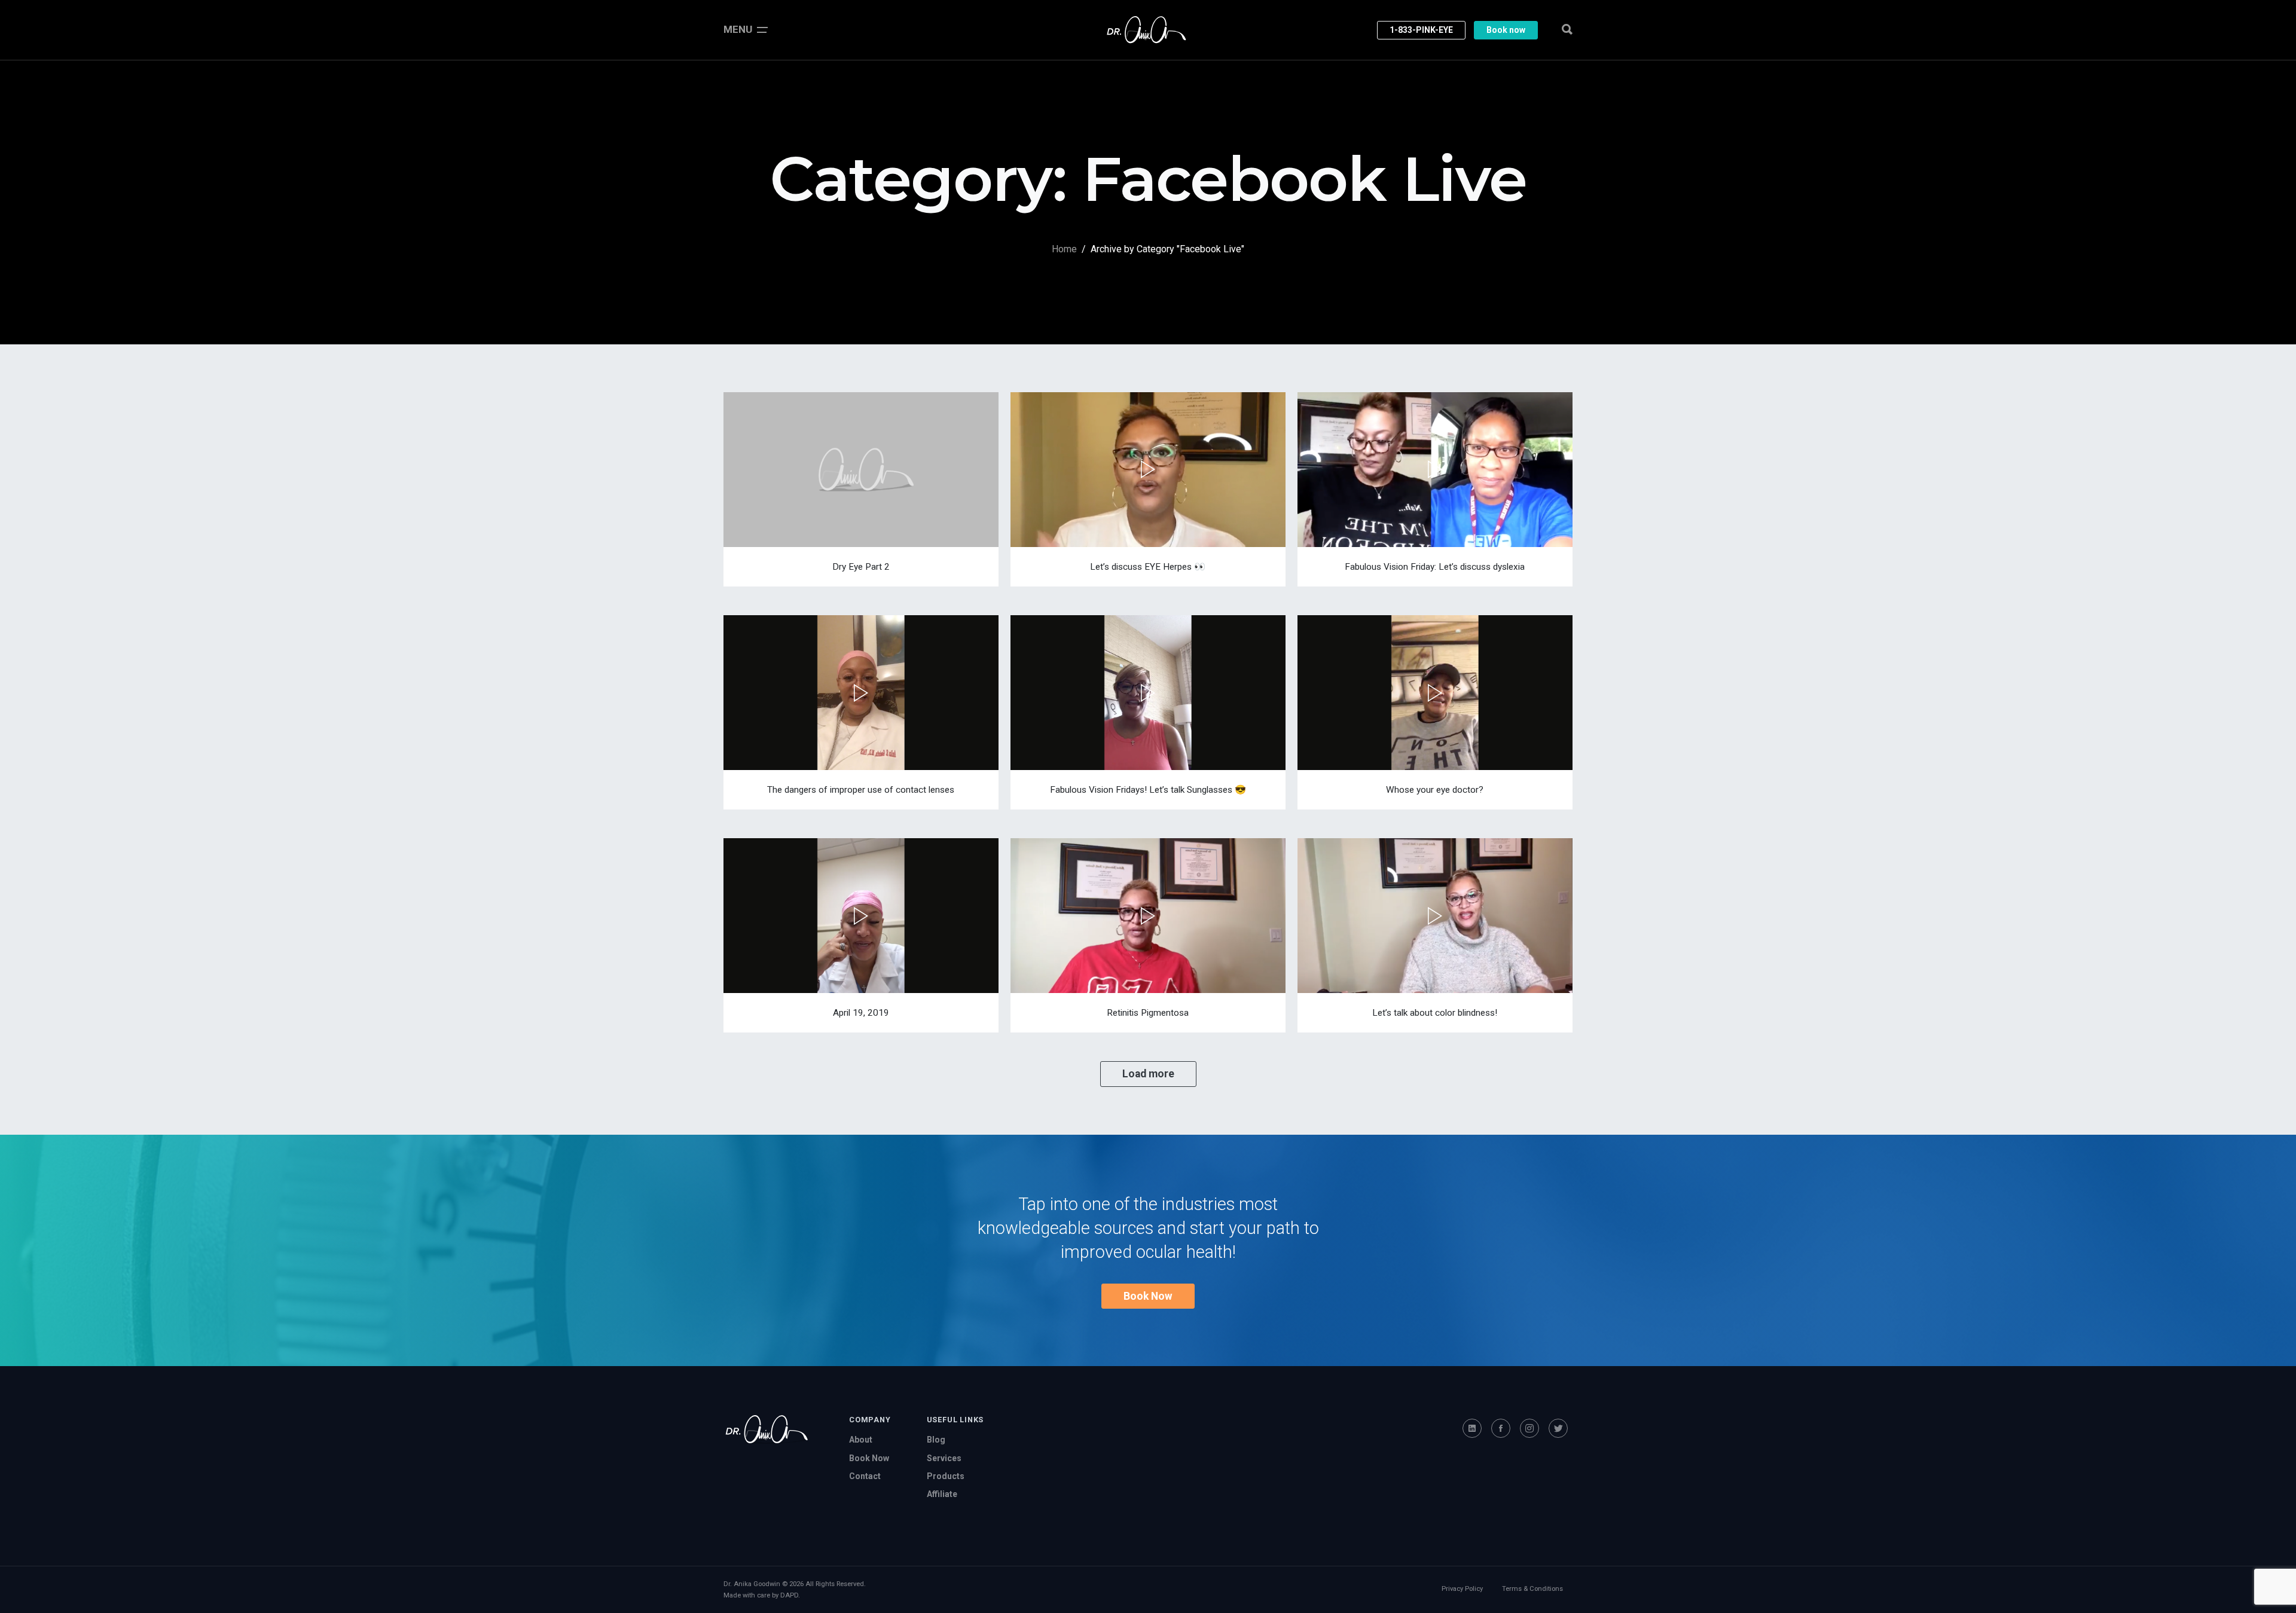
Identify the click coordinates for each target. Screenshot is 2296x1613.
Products (946, 1476)
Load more (1148, 1074)
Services (944, 1458)
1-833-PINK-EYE (1421, 30)
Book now (1506, 30)
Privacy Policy (1462, 1589)
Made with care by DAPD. (762, 1595)
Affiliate (942, 1494)
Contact (865, 1476)
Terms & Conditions (1532, 1589)
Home (1064, 249)
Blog (936, 1440)
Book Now (1148, 1296)
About (861, 1440)
